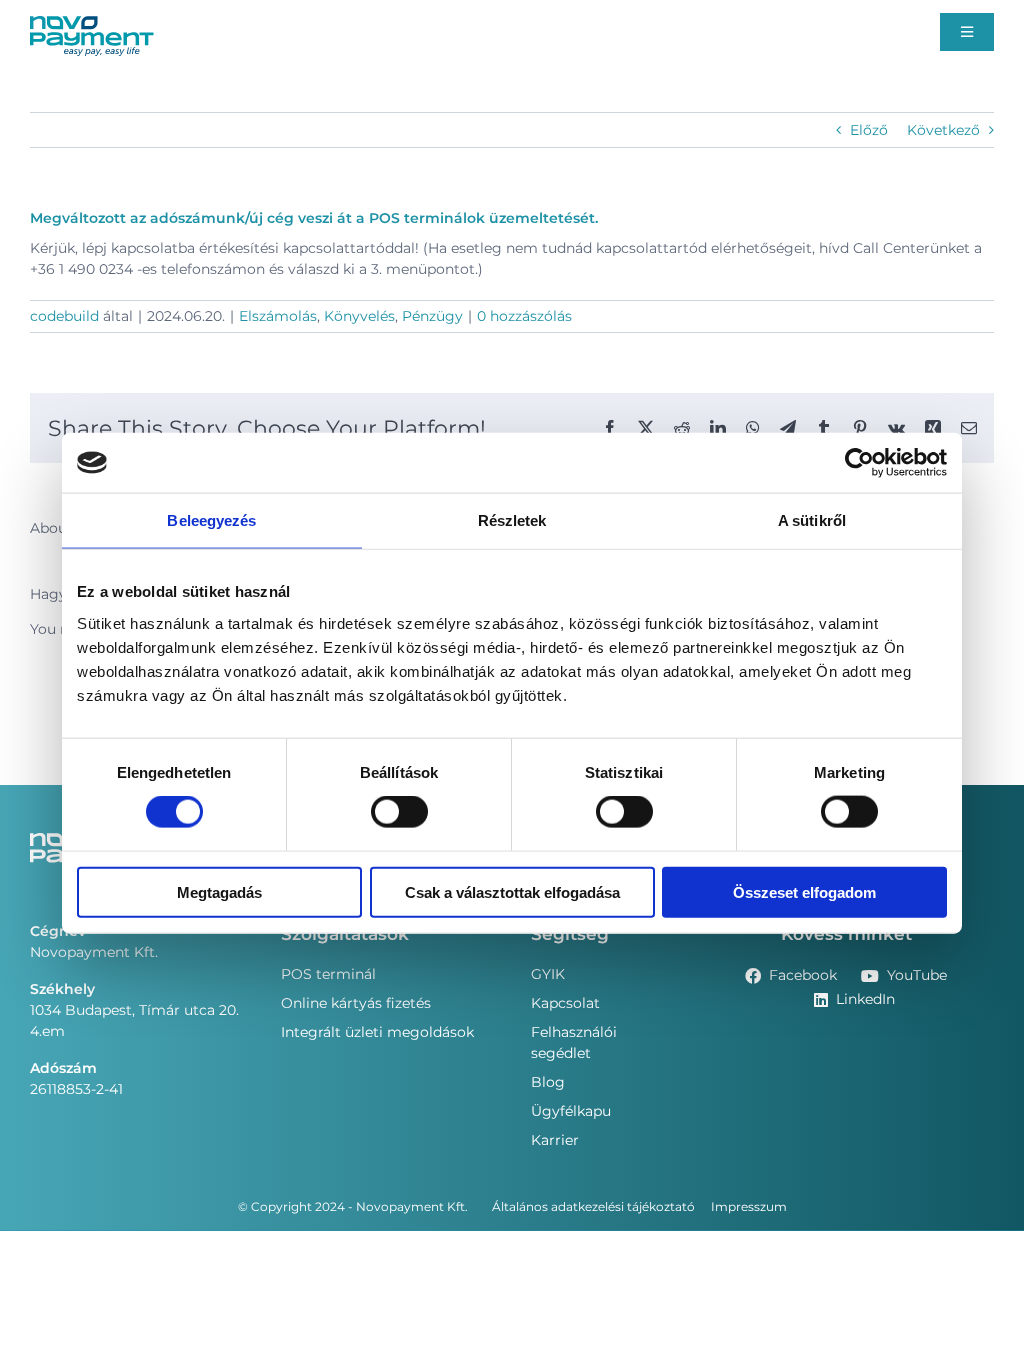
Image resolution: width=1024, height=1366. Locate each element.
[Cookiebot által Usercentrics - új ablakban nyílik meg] (859, 463)
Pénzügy (432, 316)
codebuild (64, 316)
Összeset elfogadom (804, 891)
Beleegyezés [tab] (211, 520)
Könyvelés (359, 316)
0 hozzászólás (524, 316)
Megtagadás (219, 891)
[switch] (399, 812)
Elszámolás (278, 316)
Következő (943, 130)
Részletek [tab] (512, 520)
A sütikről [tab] (812, 520)
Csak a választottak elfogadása (512, 891)
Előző (869, 130)
